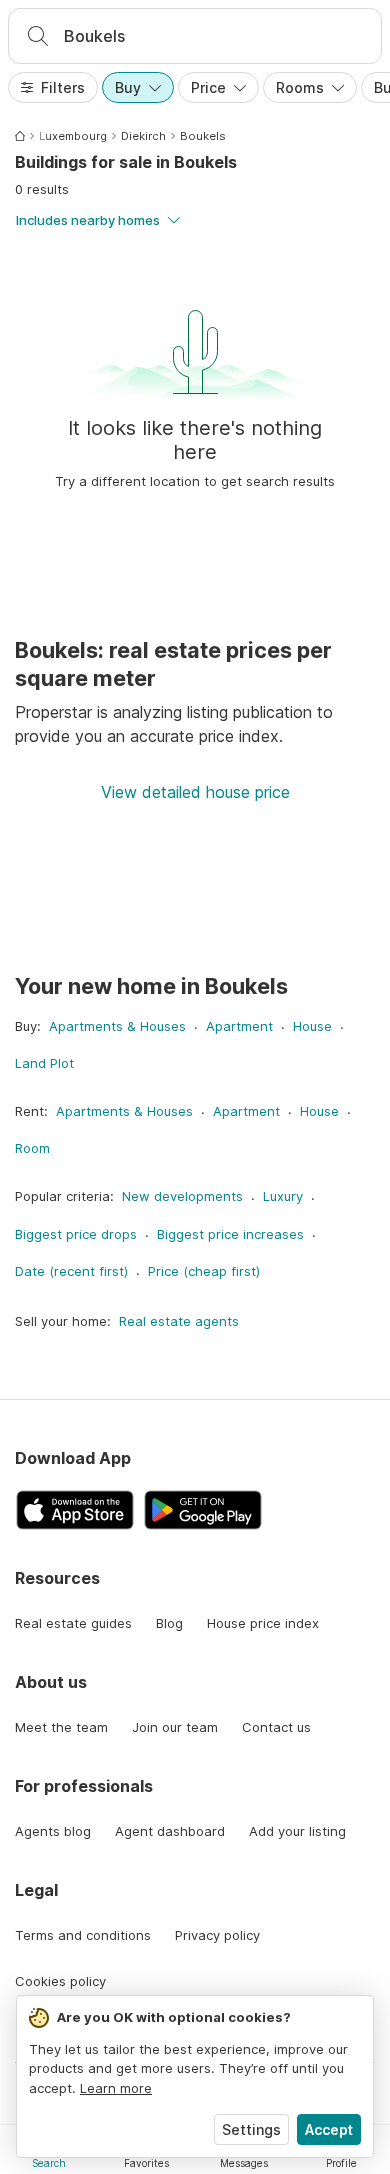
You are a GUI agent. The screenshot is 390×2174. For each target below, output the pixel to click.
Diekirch (143, 136)
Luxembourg (73, 136)
